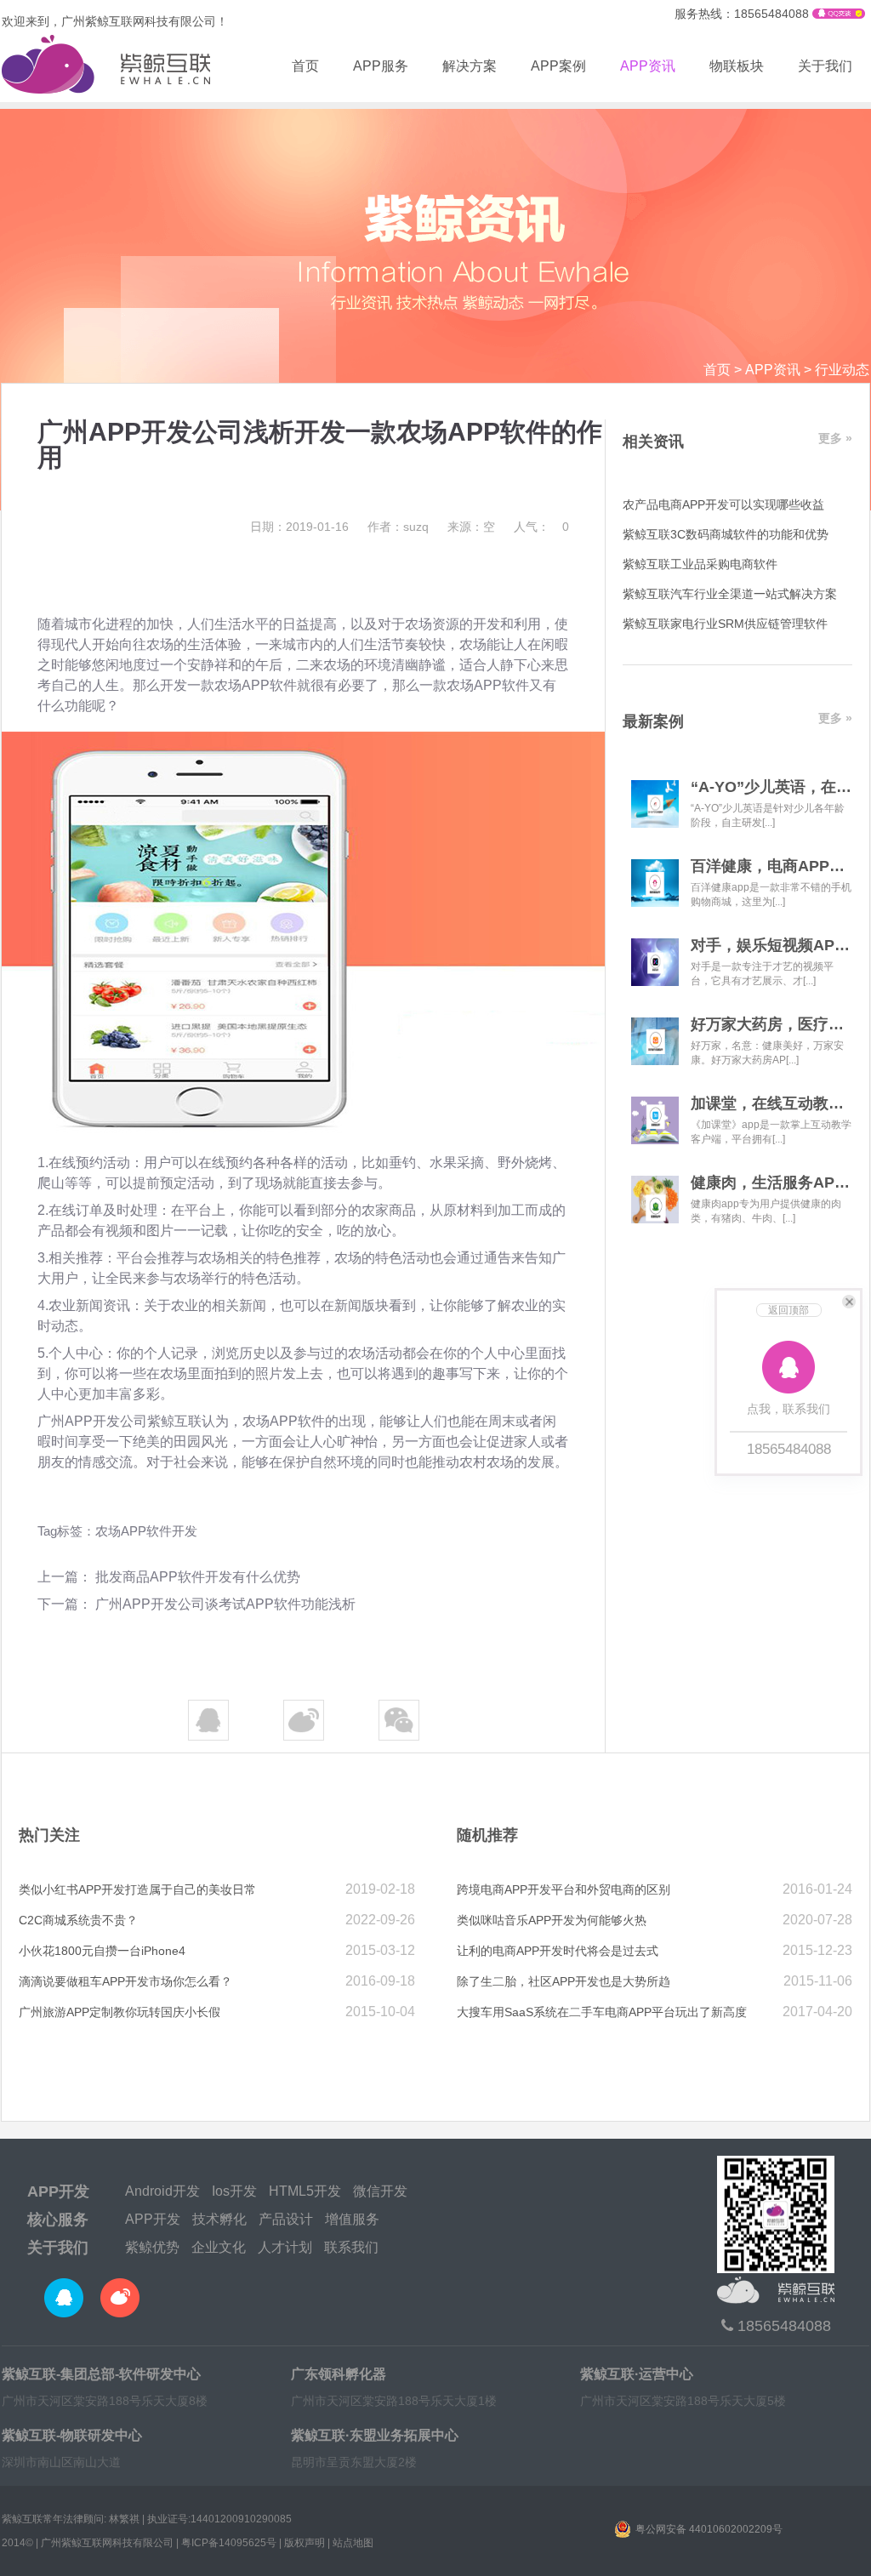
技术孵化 (219, 2219)
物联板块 (737, 66)
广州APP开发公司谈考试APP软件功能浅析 (225, 1604)
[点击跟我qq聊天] (839, 14)
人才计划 (285, 2247)
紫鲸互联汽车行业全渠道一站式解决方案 (730, 594)
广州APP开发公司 (92, 1421)
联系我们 (351, 2247)
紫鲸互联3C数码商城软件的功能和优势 (726, 534)
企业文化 (219, 2247)
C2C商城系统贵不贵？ (78, 1920)
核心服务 (58, 2220)
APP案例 (558, 66)
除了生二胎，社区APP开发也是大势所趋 (564, 1981)
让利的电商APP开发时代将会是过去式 (558, 1951)
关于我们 (825, 66)
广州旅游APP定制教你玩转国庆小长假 (120, 2012)
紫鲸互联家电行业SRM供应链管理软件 (725, 624)
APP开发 (58, 2191)
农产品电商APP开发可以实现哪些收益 (723, 504)
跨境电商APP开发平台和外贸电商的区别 (564, 1889)
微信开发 (380, 2191)
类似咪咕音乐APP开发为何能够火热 (552, 1920)
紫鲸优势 (152, 2247)
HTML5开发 (305, 2191)
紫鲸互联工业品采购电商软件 (700, 564)
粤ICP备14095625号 (229, 2543)
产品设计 (286, 2219)
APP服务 (381, 66)
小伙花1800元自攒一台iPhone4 (102, 1951)
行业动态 (842, 370)
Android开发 (162, 2191)
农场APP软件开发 (146, 1531)
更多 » (835, 438)
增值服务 (352, 2219)
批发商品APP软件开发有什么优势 (198, 1577)
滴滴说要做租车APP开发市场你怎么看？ (125, 1981)
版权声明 (305, 2543)
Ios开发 (234, 2191)
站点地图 (353, 2543)
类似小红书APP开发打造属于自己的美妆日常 (137, 1889)
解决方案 (470, 66)
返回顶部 (788, 1310)
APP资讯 (648, 66)
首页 (305, 66)
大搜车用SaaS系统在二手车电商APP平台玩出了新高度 (602, 2012)
